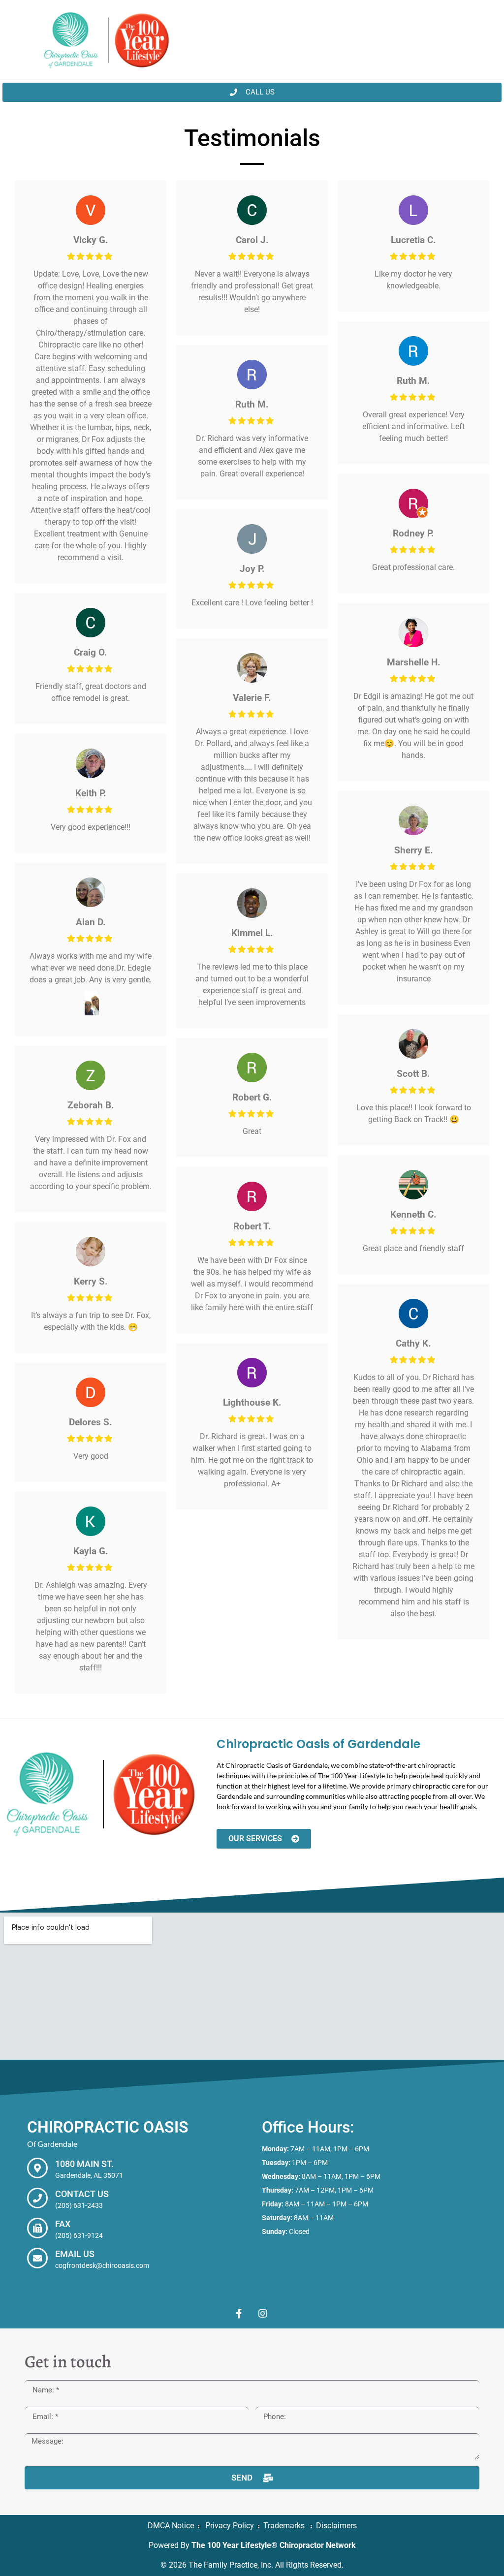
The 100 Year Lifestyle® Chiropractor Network (274, 2545)
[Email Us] (37, 2258)
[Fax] (37, 2228)
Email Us (75, 2254)
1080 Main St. (84, 2164)
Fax (63, 2224)
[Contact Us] (37, 2198)
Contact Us (82, 2194)
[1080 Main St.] (37, 2168)
